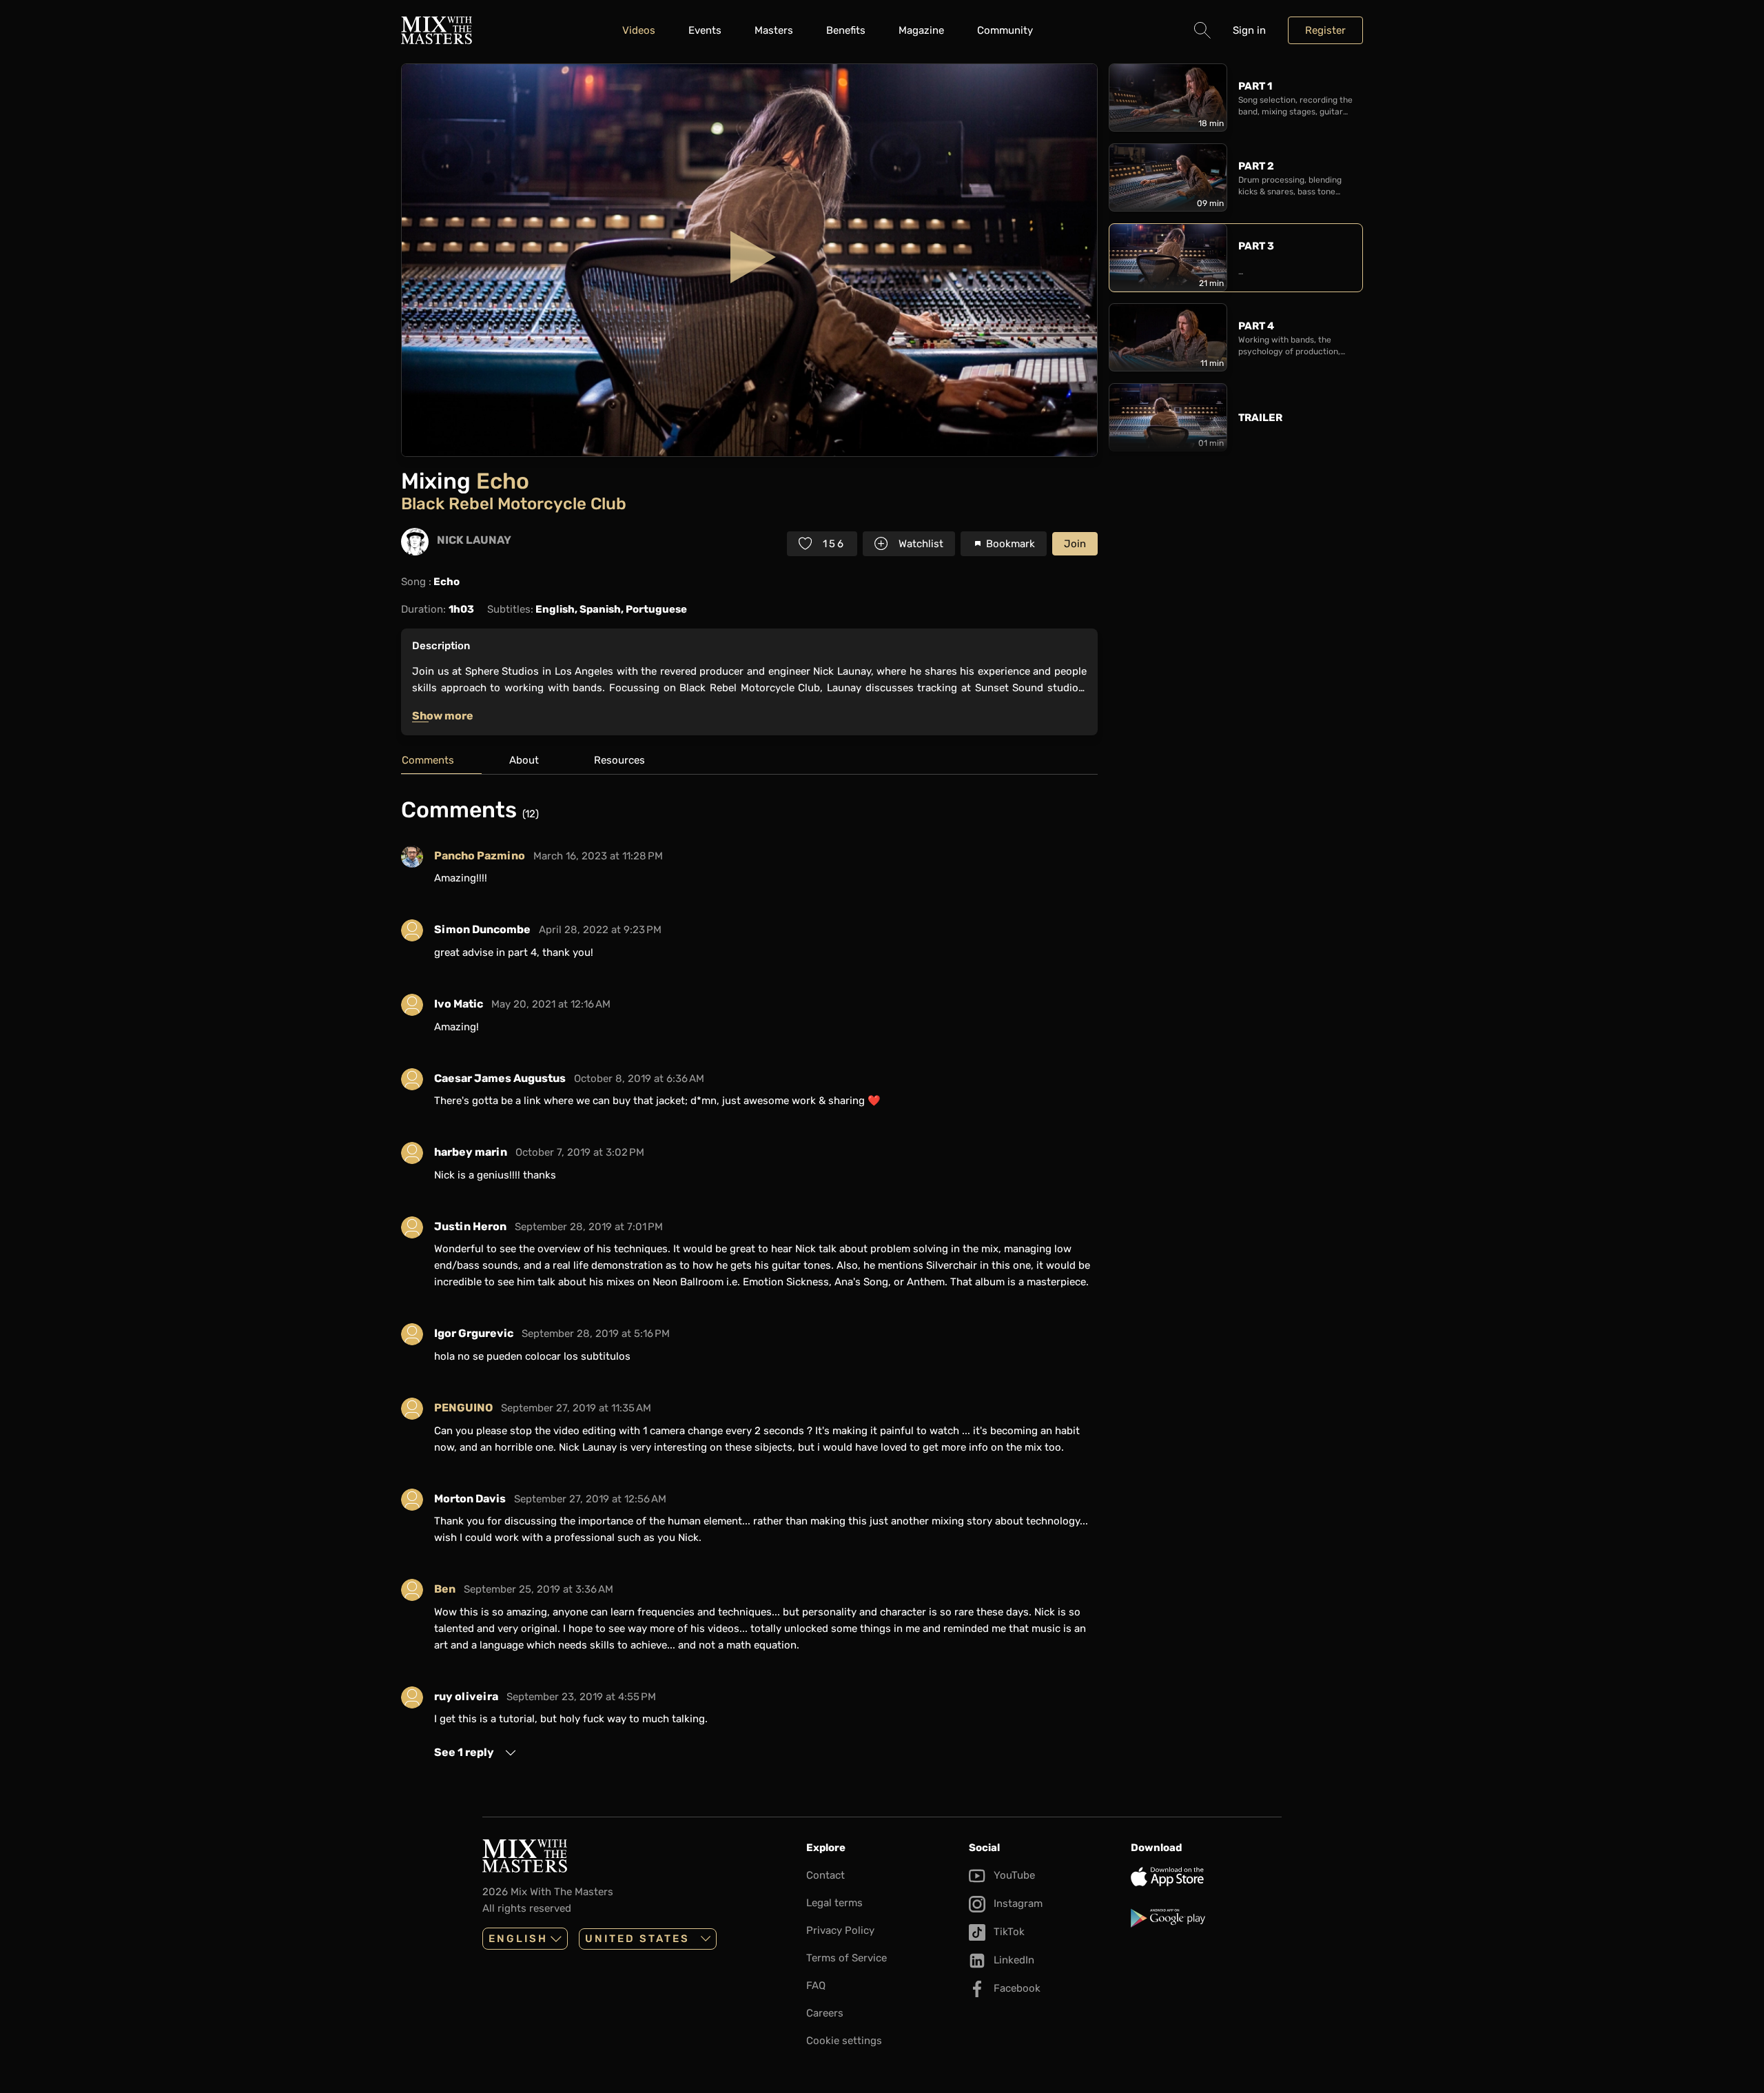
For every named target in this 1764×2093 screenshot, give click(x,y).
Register (1325, 30)
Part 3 (1256, 246)
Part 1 (1255, 86)
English (518, 1939)
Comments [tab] (428, 760)
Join (1075, 544)
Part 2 (1256, 166)
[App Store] (1206, 1877)
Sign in (1249, 30)
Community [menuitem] (1005, 30)
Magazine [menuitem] (921, 30)
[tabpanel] (749, 1279)
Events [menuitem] (705, 30)
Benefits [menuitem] (846, 30)
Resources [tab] (619, 760)
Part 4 (1256, 326)
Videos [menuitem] (639, 30)
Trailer (1260, 418)
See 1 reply (464, 1752)
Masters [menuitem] (774, 30)
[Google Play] (1206, 1918)
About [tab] (524, 760)
